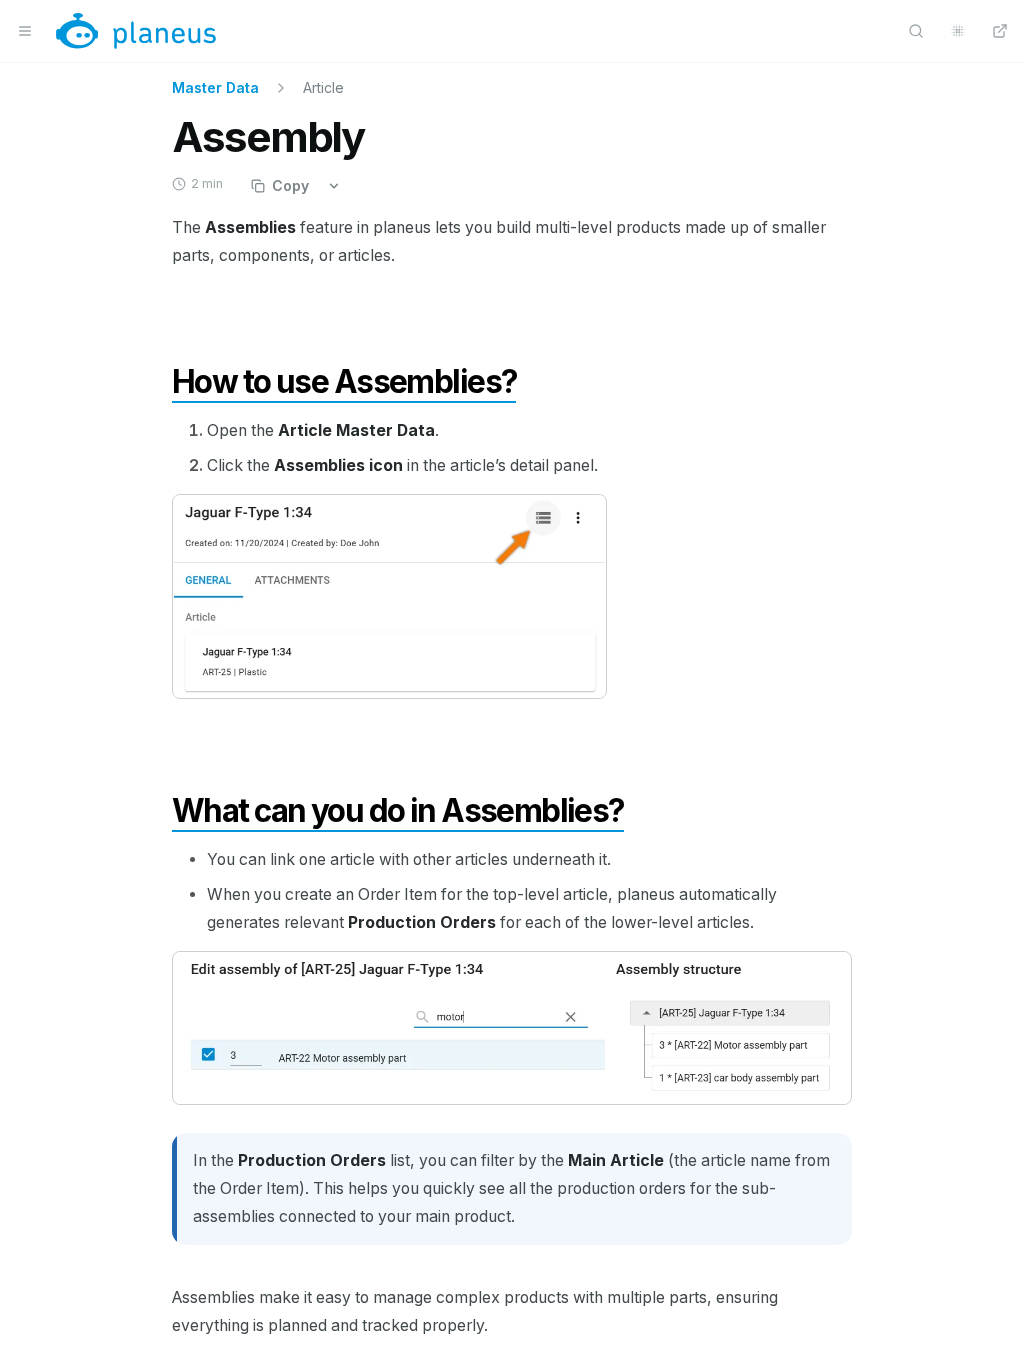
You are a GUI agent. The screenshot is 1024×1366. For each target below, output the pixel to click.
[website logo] (136, 31)
